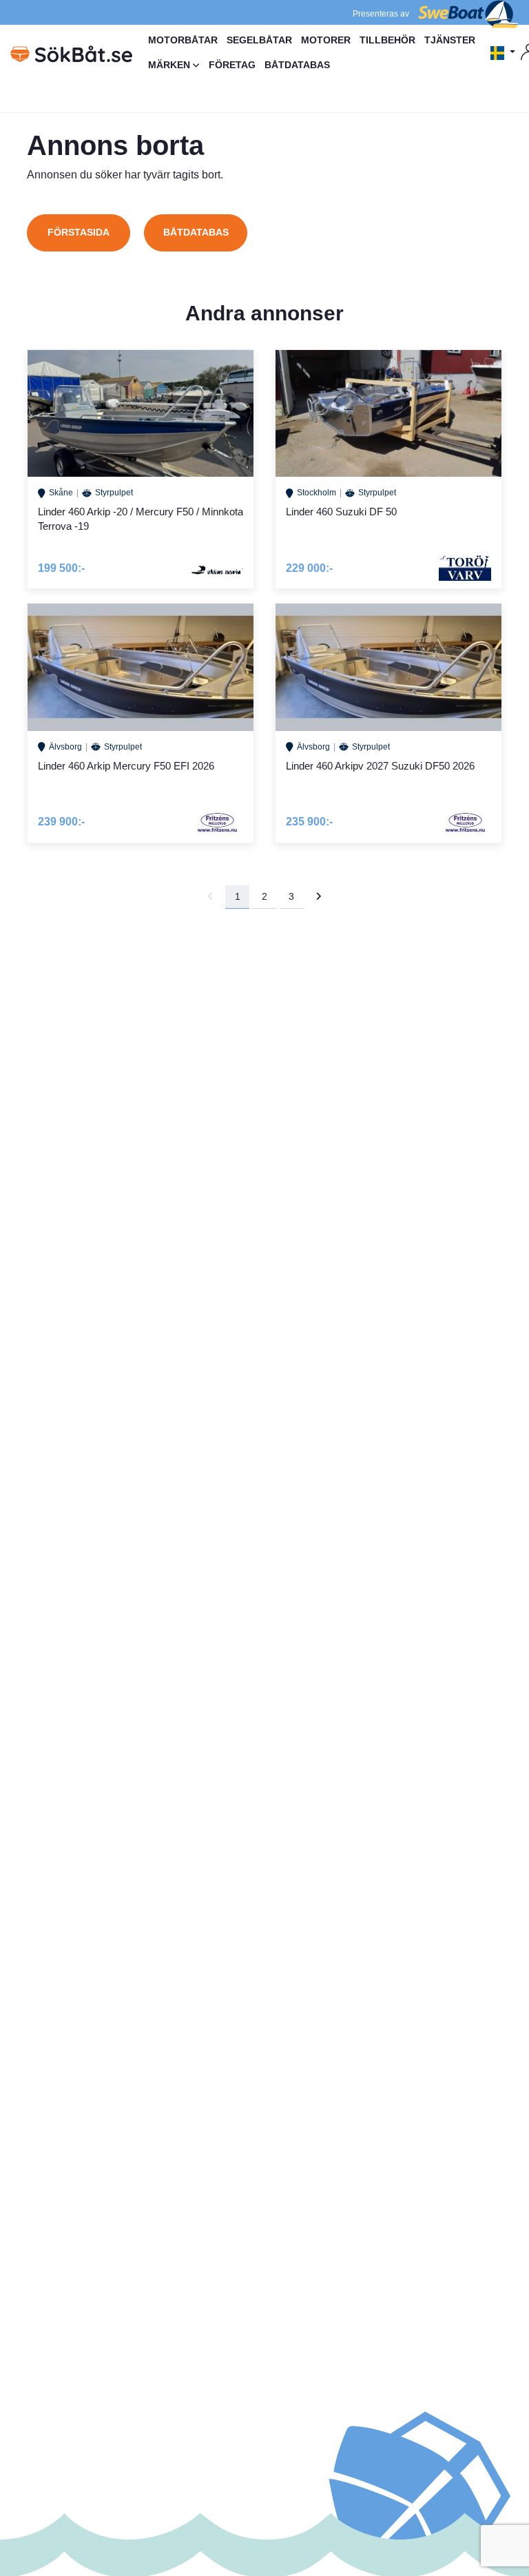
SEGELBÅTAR (259, 40)
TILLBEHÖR (387, 40)
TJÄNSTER (450, 40)
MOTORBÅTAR (183, 40)
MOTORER (326, 40)
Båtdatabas (196, 232)
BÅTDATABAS (297, 65)
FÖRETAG (232, 65)
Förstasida (79, 232)
